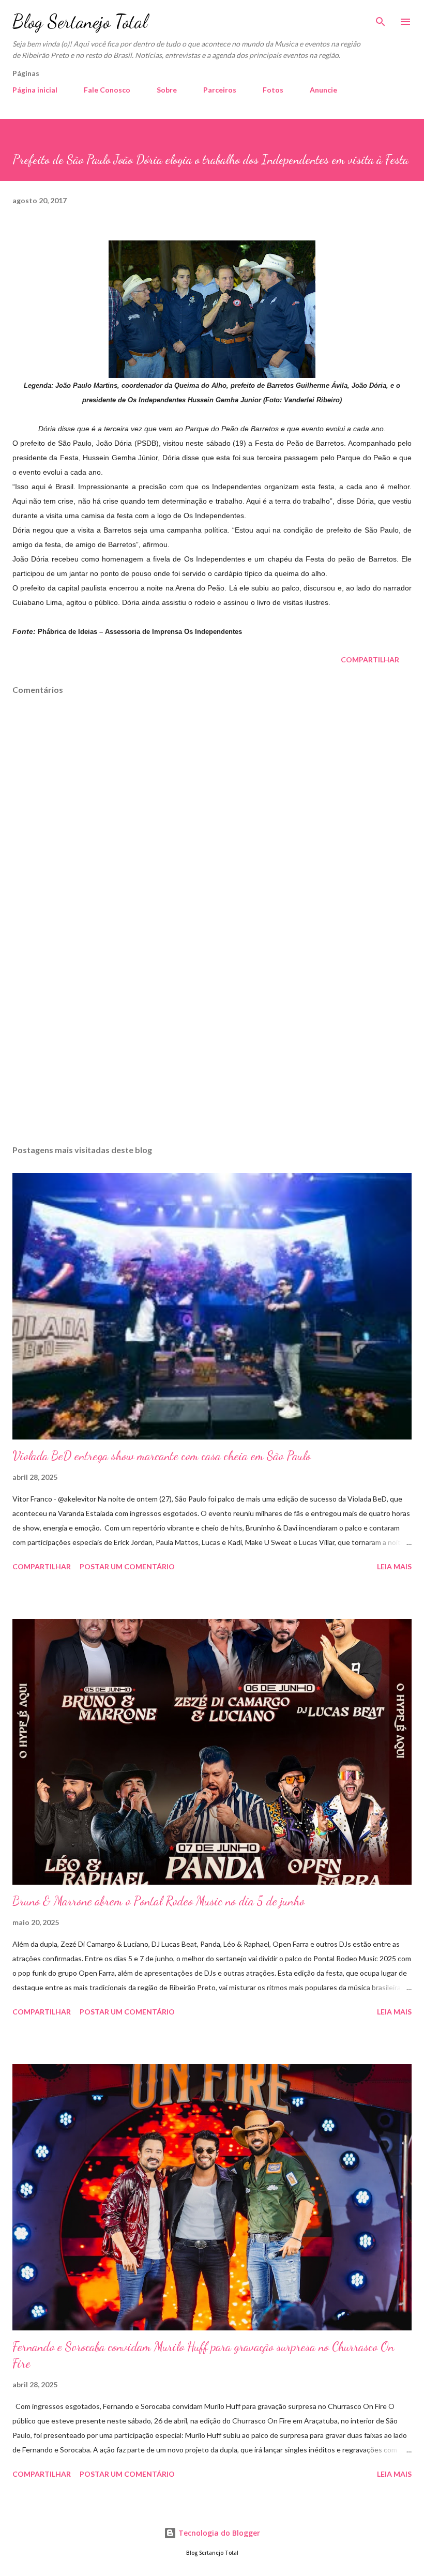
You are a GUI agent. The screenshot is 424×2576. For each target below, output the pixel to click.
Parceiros (220, 90)
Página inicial (35, 90)
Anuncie (323, 90)
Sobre (167, 90)
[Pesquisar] (381, 19)
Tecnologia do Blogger (218, 2533)
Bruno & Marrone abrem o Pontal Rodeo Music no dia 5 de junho (158, 1901)
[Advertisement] (212, 1039)
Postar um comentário (127, 1566)
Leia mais (394, 1566)
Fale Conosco (107, 90)
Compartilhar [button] (370, 660)
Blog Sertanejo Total (80, 21)
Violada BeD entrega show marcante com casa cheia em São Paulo (162, 1456)
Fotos (273, 90)
